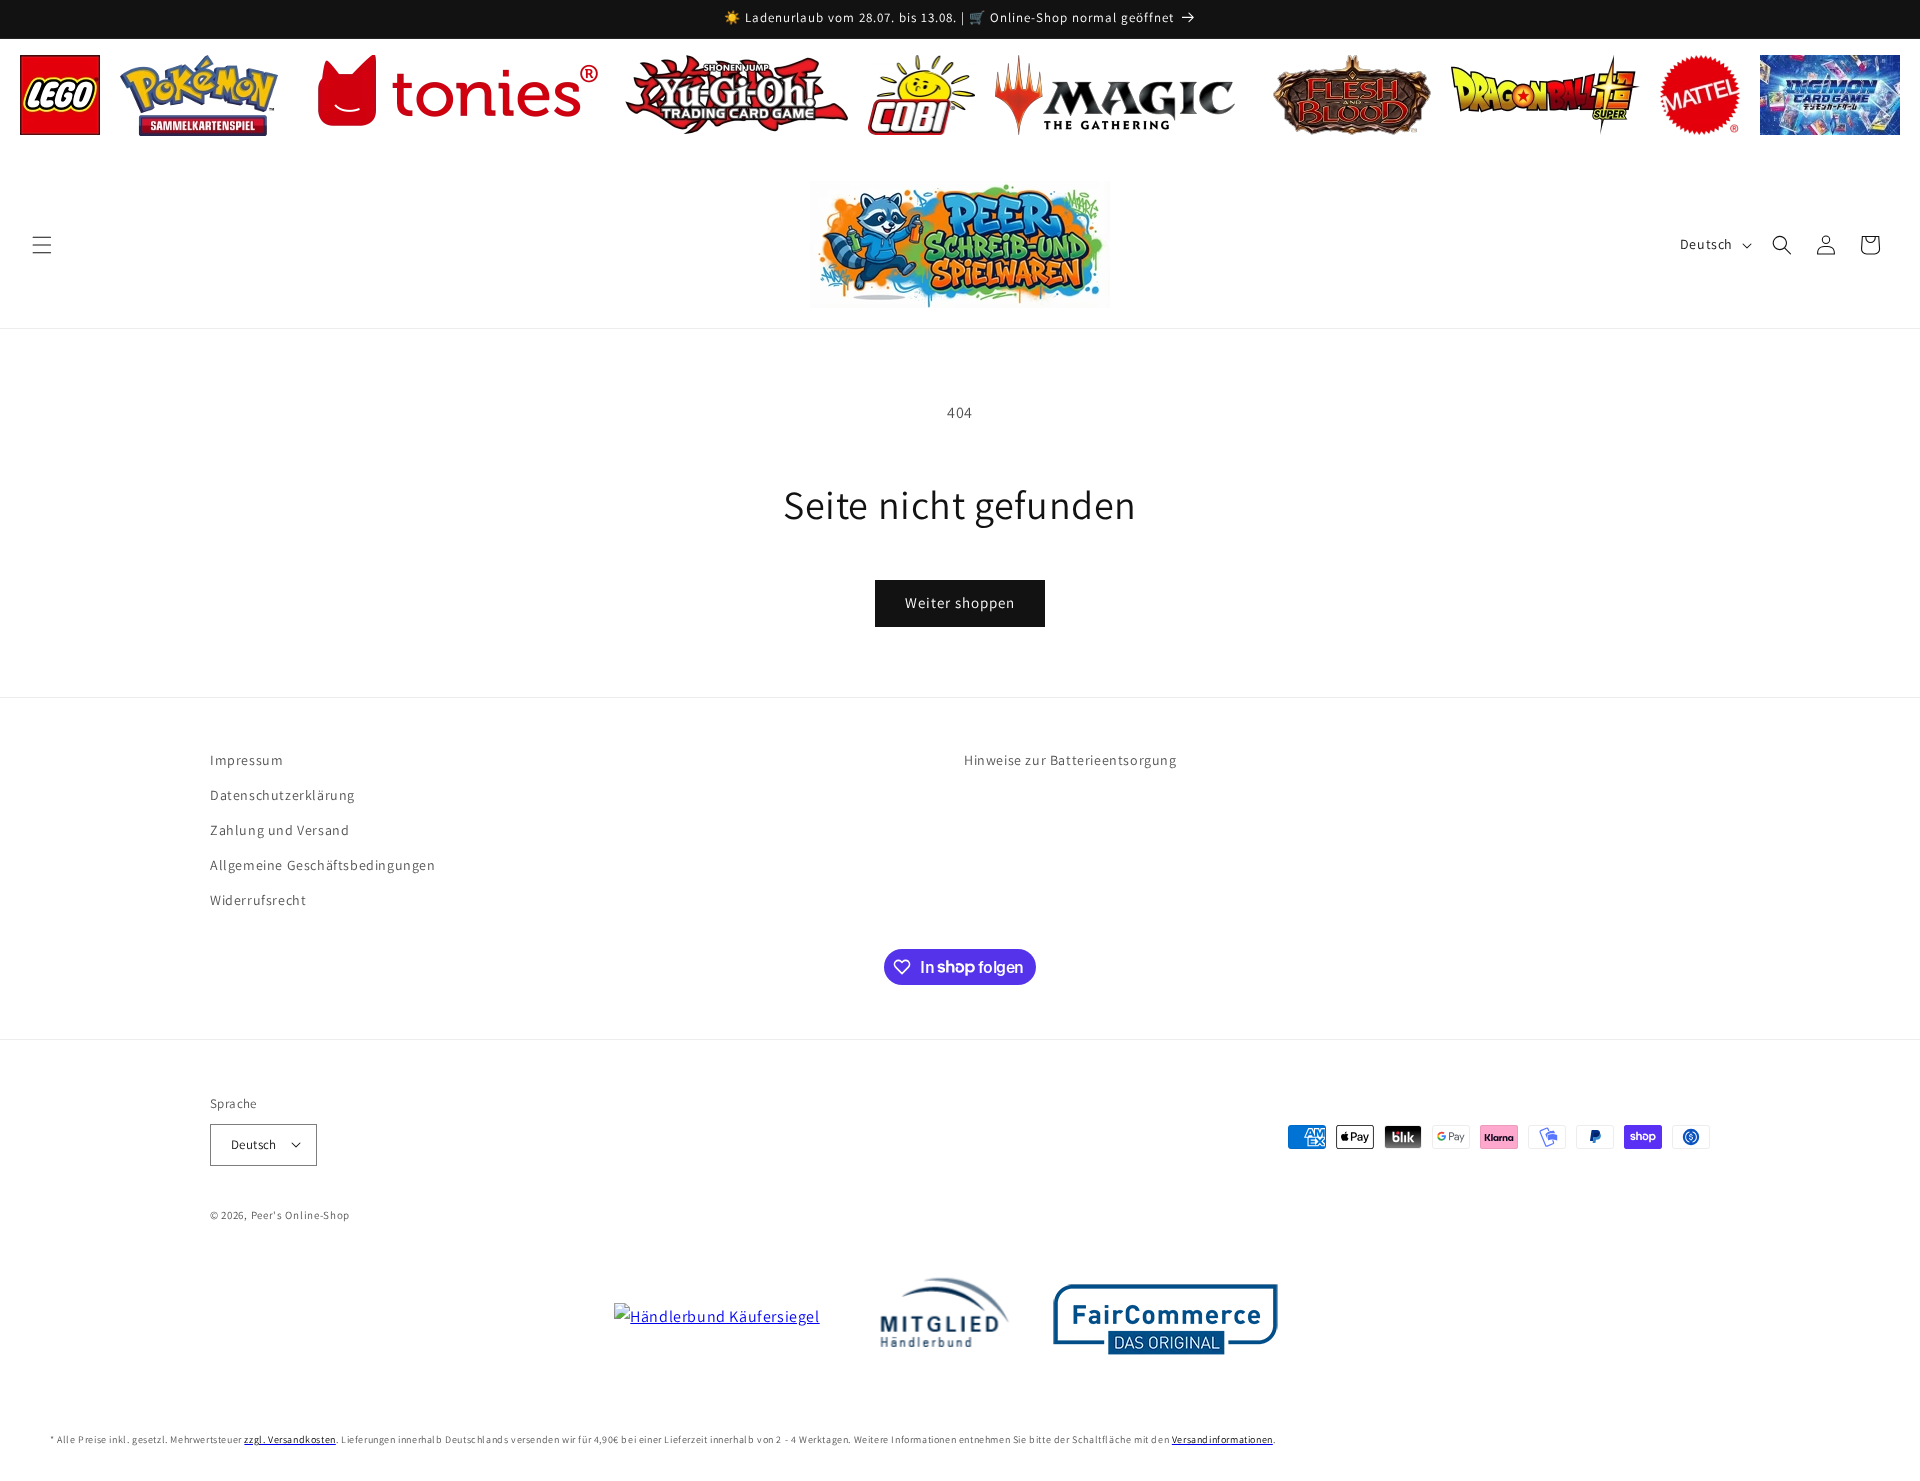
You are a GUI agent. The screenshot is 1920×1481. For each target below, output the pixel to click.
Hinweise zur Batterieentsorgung (1070, 760)
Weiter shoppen (960, 602)
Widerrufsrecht (258, 900)
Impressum (246, 760)
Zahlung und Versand (279, 830)
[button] (42, 245)
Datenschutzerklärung (282, 795)
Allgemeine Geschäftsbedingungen (323, 865)
